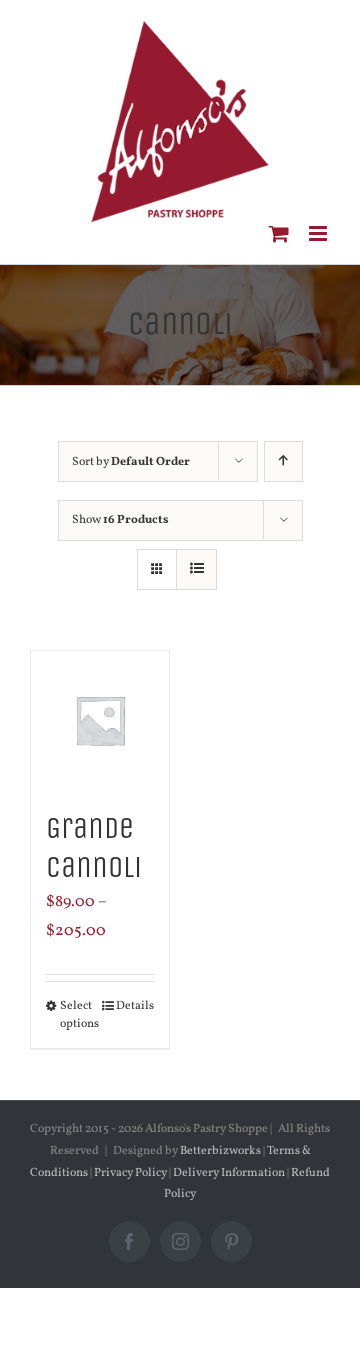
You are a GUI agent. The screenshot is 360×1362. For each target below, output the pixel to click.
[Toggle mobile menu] (319, 233)
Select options (79, 1015)
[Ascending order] (283, 461)
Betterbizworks (220, 1151)
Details (135, 1006)
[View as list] (196, 569)
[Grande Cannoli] (100, 720)
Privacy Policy (130, 1173)
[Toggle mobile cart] (279, 233)
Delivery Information (230, 1173)
